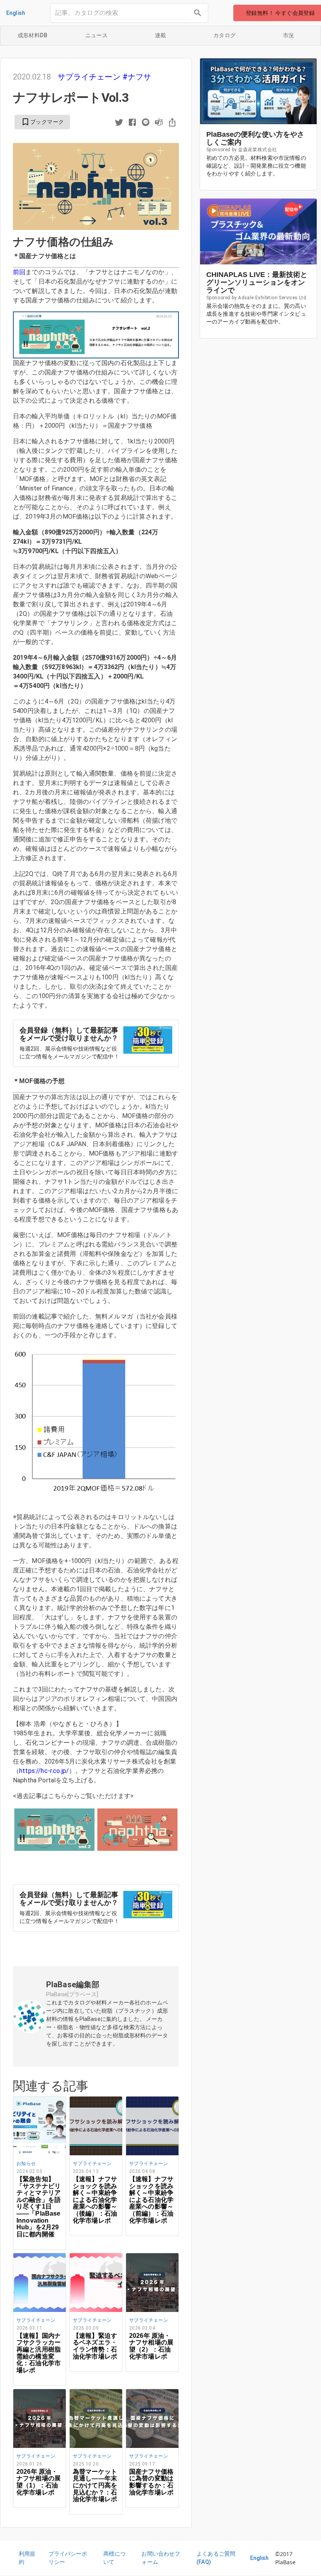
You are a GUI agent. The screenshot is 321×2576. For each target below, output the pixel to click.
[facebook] (132, 123)
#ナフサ (137, 77)
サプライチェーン (90, 77)
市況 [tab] (289, 35)
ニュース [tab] (97, 35)
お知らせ (26, 2164)
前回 (19, 272)
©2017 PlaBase (286, 2558)
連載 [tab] (161, 35)
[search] (198, 13)
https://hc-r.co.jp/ (44, 1771)
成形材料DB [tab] (32, 35)
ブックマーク (42, 122)
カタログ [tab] (225, 35)
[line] (146, 123)
